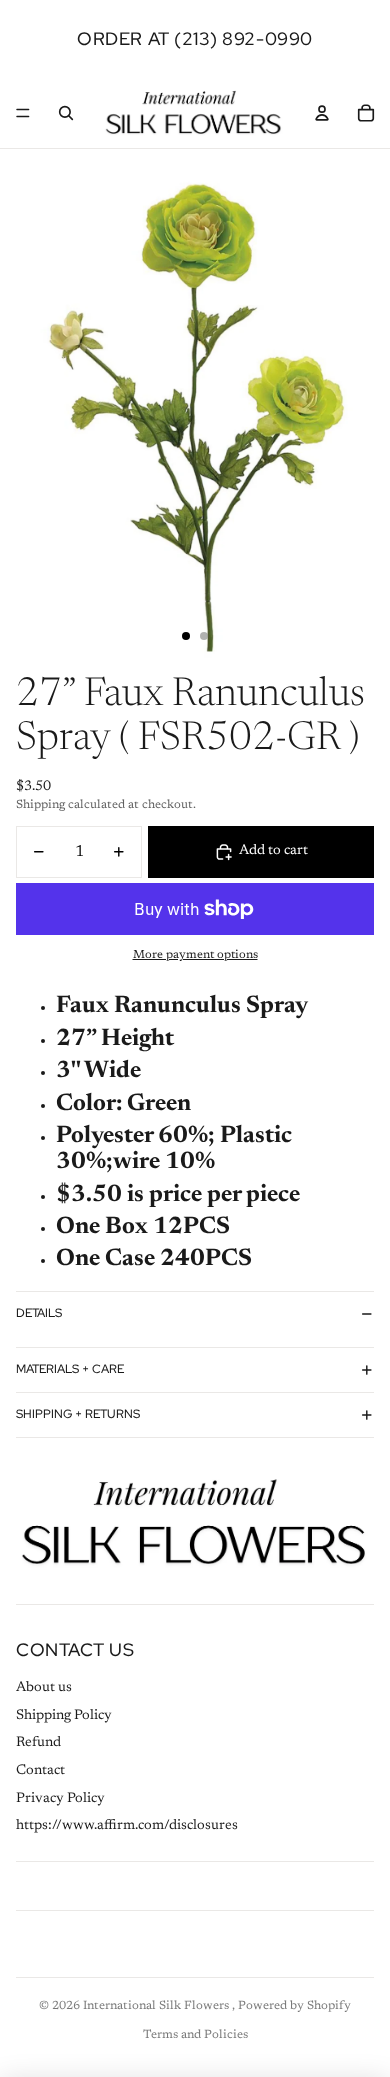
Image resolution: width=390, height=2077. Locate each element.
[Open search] (66, 113)
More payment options (195, 955)
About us (44, 1688)
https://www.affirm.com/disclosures (127, 1826)
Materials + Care (70, 1369)
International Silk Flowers (157, 2006)
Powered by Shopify (294, 2006)
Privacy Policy (60, 1799)
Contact (40, 1771)
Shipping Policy (64, 1716)
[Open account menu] (322, 113)
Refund (38, 1743)
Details (39, 1313)
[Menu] (23, 113)
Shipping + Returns (78, 1414)
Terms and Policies (195, 2035)
